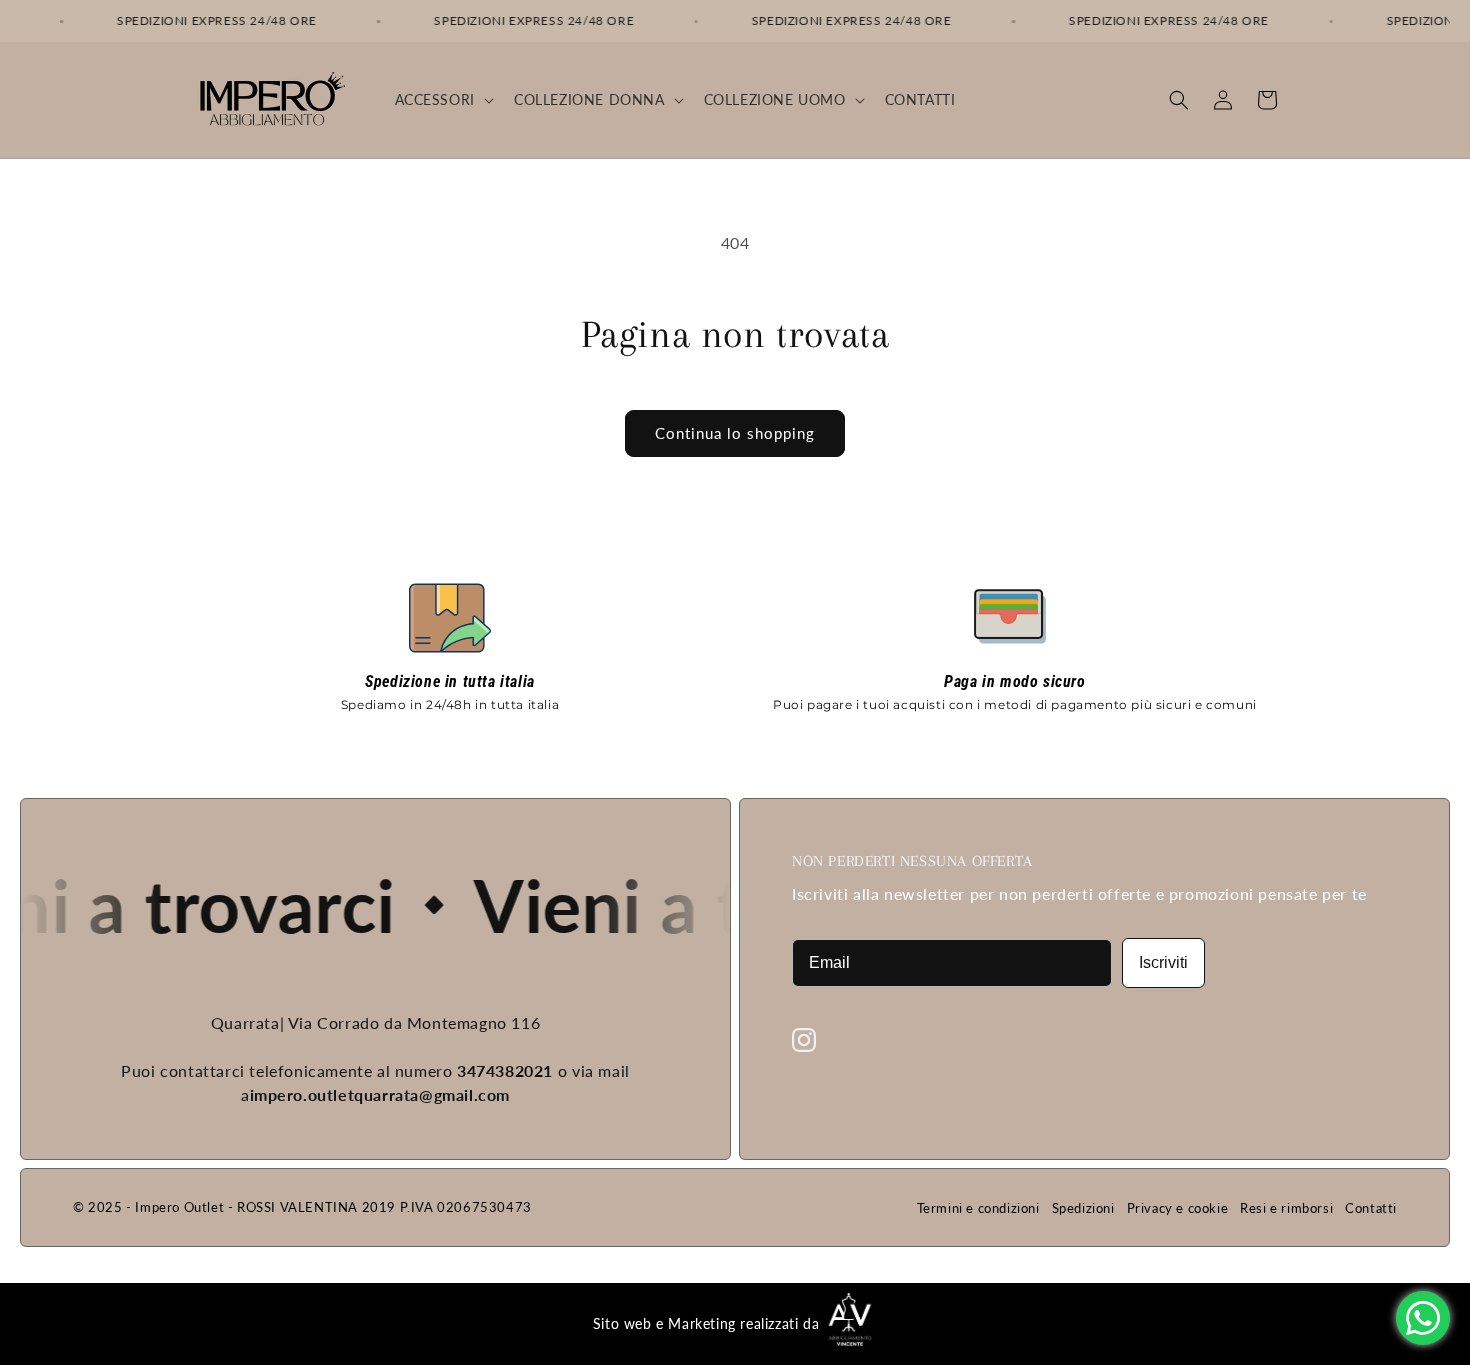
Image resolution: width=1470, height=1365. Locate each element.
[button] (442, 100)
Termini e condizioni (978, 1208)
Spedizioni (1083, 1208)
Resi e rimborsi (1286, 1208)
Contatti (1371, 1208)
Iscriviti (1163, 962)
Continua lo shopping (735, 433)
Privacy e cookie (1178, 1208)
